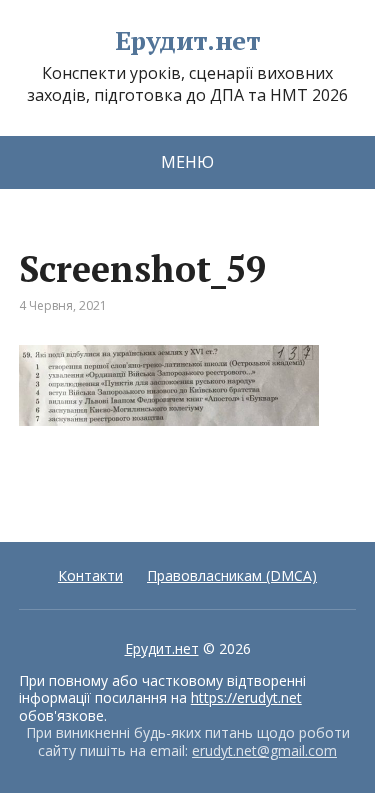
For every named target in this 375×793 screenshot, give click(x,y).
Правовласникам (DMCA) (232, 575)
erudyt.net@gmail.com (264, 750)
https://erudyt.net (246, 697)
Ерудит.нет (188, 41)
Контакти (90, 575)
